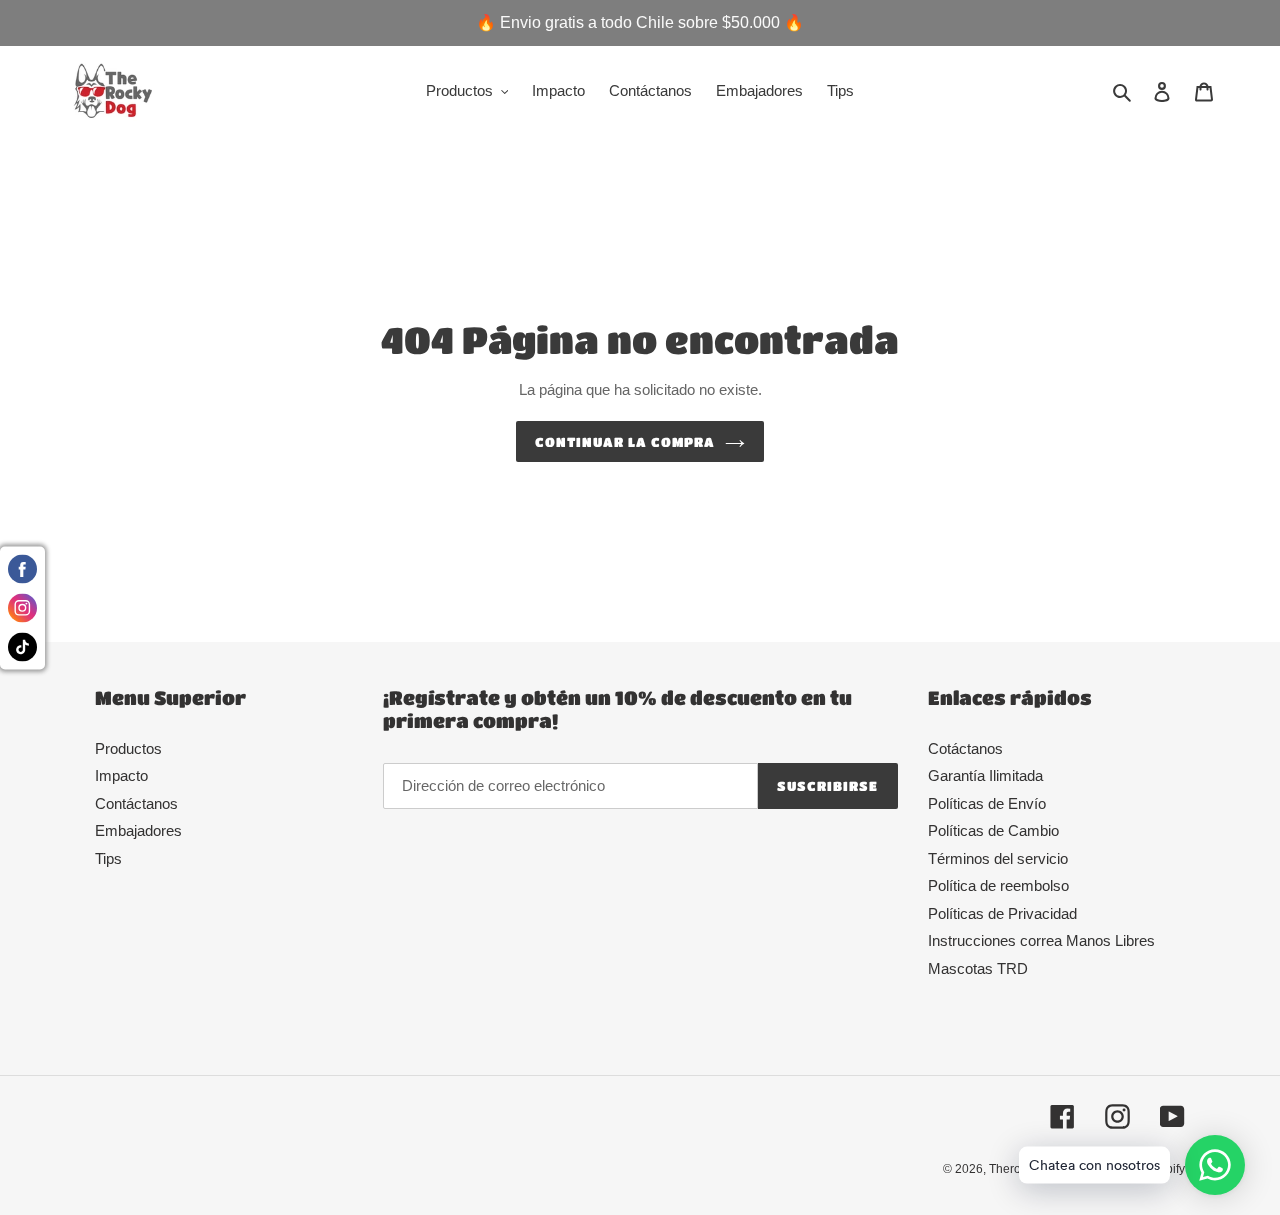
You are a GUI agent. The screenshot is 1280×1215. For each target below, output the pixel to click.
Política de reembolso (998, 885)
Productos (128, 748)
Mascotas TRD (978, 968)
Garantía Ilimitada (985, 775)
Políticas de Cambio (993, 830)
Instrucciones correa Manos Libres (1041, 940)
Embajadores (138, 830)
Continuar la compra (625, 441)
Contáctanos (136, 803)
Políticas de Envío (987, 803)
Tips (108, 858)
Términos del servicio (998, 858)
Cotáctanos (965, 748)
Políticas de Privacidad (1002, 913)
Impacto (121, 775)
